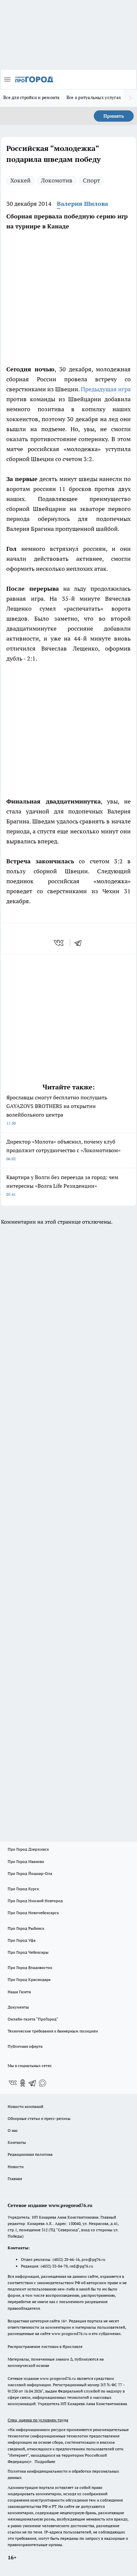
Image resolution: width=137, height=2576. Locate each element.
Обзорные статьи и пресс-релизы (39, 2118)
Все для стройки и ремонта (32, 97)
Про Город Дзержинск (28, 1849)
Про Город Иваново (26, 1861)
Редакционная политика (30, 2154)
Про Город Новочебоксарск (33, 1913)
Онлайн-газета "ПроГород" (33, 2019)
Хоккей (20, 180)
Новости (16, 2167)
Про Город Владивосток (30, 1967)
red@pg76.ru (81, 2266)
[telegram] (80, 943)
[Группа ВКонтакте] (13, 2083)
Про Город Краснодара (29, 1979)
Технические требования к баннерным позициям (53, 2031)
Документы (18, 2007)
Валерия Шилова (82, 204)
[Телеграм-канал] (33, 2083)
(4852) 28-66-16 (66, 2259)
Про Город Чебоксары (28, 1952)
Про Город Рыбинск (26, 1928)
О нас (13, 2130)
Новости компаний (25, 2106)
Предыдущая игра (106, 389)
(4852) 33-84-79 (54, 2266)
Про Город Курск (23, 1889)
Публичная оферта (25, 2046)
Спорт (91, 180)
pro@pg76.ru (93, 2259)
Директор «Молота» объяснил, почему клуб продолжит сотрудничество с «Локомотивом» (64, 1150)
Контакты (17, 2142)
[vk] (59, 943)
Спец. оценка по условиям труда (38, 2420)
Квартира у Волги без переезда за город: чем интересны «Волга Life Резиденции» (62, 1185)
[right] (130, 98)
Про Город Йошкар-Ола (30, 1873)
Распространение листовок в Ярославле (45, 2346)
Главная (15, 2179)
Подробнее (45, 2461)
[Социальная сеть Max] (43, 2083)
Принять (114, 116)
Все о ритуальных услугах (94, 97)
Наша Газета (19, 1992)
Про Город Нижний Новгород (35, 1901)
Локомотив (57, 180)
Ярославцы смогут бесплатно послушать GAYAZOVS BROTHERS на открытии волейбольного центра (57, 1110)
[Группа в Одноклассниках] (23, 2083)
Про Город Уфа (22, 1940)
